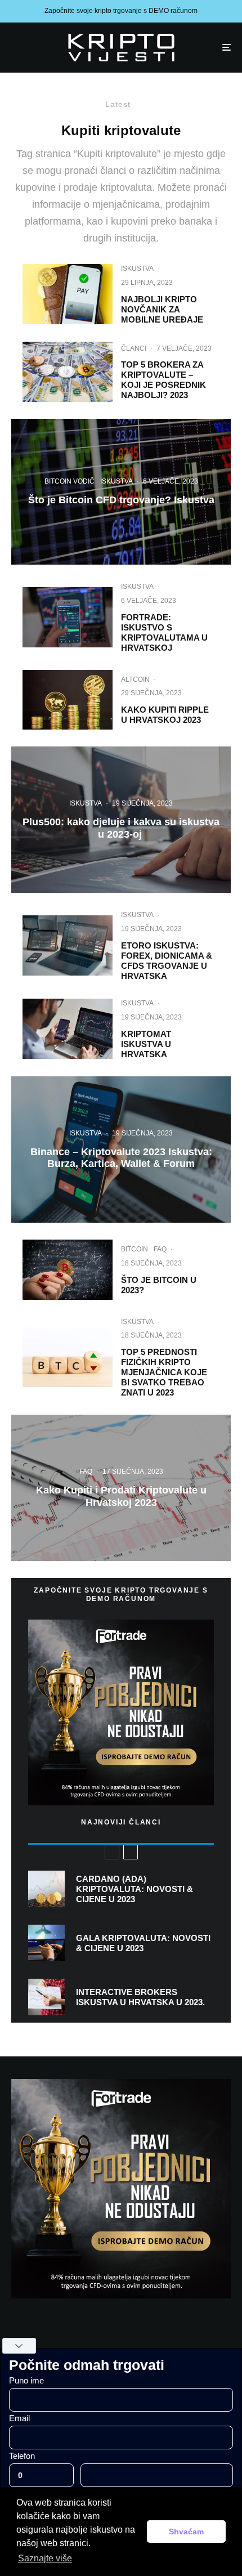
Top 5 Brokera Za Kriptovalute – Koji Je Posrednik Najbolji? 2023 (163, 380)
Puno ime (26, 2380)
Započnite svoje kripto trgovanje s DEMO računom (121, 11)
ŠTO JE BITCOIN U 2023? (159, 1285)
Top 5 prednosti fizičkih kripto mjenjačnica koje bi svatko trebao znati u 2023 (164, 1372)
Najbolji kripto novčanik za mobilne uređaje (162, 309)
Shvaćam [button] (186, 2532)
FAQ (160, 1249)
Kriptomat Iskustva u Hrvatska (146, 1044)
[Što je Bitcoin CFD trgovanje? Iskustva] (121, 492)
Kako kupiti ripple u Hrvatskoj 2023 (165, 715)
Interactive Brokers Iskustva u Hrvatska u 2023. (140, 1997)
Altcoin (135, 679)
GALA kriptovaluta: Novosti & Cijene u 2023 (143, 1943)
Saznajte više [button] (45, 2558)
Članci (134, 348)
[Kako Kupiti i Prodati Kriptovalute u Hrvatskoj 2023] (121, 1488)
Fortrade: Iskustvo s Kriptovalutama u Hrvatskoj (164, 632)
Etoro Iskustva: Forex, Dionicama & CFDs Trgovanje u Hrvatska (167, 961)
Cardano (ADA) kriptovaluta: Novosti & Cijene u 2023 (135, 1889)
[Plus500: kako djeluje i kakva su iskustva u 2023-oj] (121, 820)
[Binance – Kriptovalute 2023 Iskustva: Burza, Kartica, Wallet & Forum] (121, 1150)
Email (19, 2418)
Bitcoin (135, 1249)
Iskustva (137, 269)
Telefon (22, 2456)
